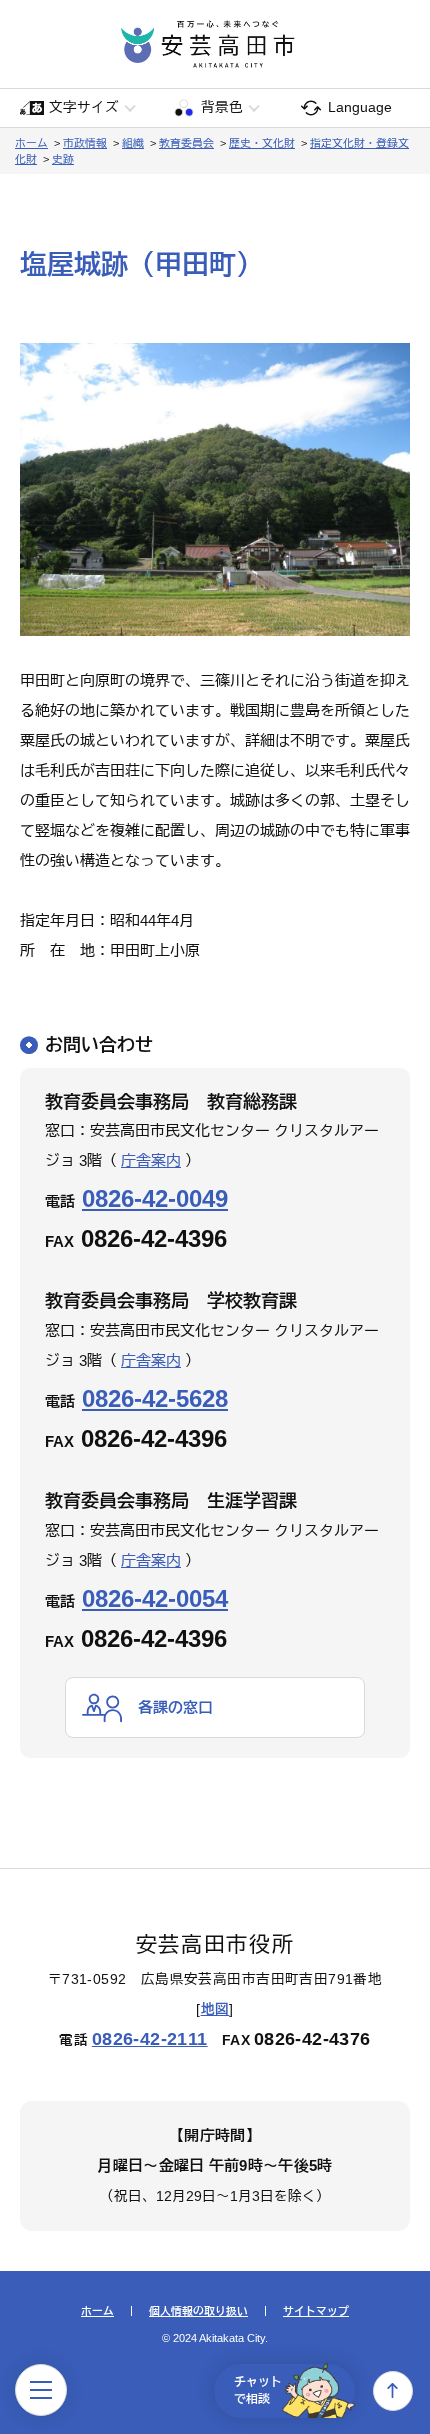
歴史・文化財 (262, 143)
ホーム (31, 143)
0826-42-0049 (155, 1198)
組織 (133, 143)
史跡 (63, 159)
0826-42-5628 (155, 1398)
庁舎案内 (151, 1160)
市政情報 (85, 143)
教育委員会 (186, 143)
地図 (215, 2009)
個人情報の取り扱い (198, 2311)
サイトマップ (316, 2311)
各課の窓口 (175, 1707)
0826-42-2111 (150, 2039)
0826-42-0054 (155, 1598)
